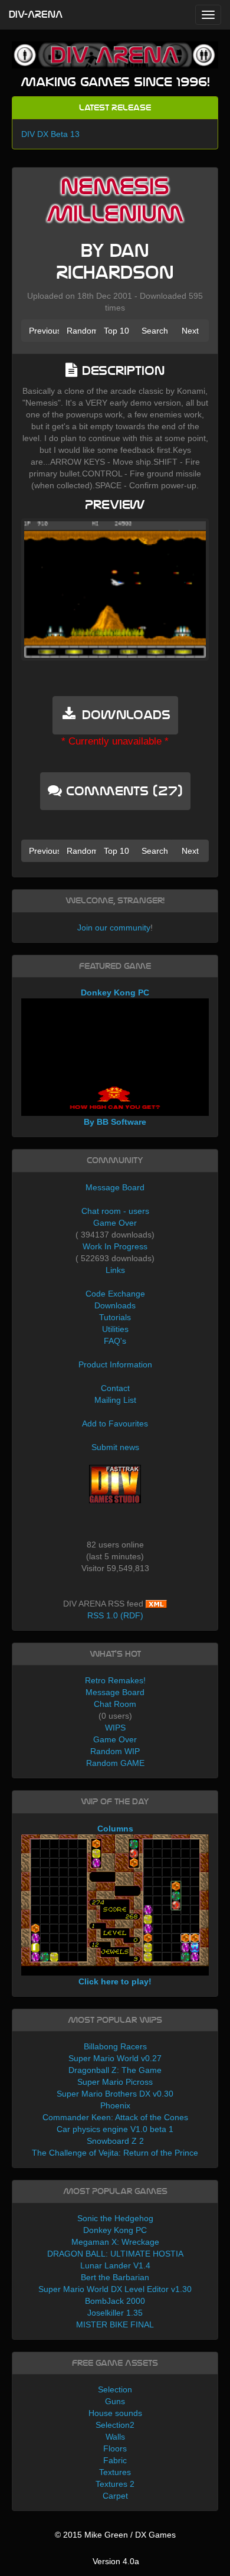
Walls (115, 2437)
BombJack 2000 (115, 2301)
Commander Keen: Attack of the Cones (115, 2117)
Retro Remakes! (115, 1680)
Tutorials (115, 1317)
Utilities (115, 1329)
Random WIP (115, 1751)
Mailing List (115, 1400)
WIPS (115, 1728)
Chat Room (115, 1704)
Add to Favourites (115, 1424)
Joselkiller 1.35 (115, 2313)
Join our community (114, 928)
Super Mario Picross (115, 2082)
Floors (115, 2448)
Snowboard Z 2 (115, 2141)
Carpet (115, 2496)
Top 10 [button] (116, 331)
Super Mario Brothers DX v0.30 (115, 2094)
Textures (115, 2472)
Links (115, 1270)
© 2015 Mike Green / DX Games (115, 2535)
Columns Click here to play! (115, 1905)
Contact (115, 1388)
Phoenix (115, 2105)
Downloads (115, 1305)
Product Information (115, 1364)
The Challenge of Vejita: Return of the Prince (115, 2153)
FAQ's (115, 1341)
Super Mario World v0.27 (115, 2058)
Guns (115, 2401)
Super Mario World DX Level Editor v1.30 (115, 2289)
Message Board (115, 1187)
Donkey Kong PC (115, 2230)
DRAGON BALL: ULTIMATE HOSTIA (115, 2254)
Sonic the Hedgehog (115, 2218)
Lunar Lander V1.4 (115, 2265)
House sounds (115, 2413)
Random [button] (82, 331)
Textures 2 (115, 2484)
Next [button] (190, 331)
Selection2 (115, 2425)
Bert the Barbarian (115, 2277)
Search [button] (155, 331)
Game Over (115, 1223)
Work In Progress (115, 1246)
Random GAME (115, 1763)
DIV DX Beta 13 (50, 134)
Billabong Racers (115, 2046)
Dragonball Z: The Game (115, 2070)
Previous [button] (44, 331)
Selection (115, 2389)
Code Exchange (115, 1294)
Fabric (115, 2460)
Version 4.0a (116, 2561)
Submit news (115, 1447)
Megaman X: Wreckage (115, 2242)
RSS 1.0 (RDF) (115, 1615)
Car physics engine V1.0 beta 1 (115, 2129)
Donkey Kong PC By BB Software (115, 1057)
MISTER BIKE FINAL (115, 2324)
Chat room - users (115, 1211)
